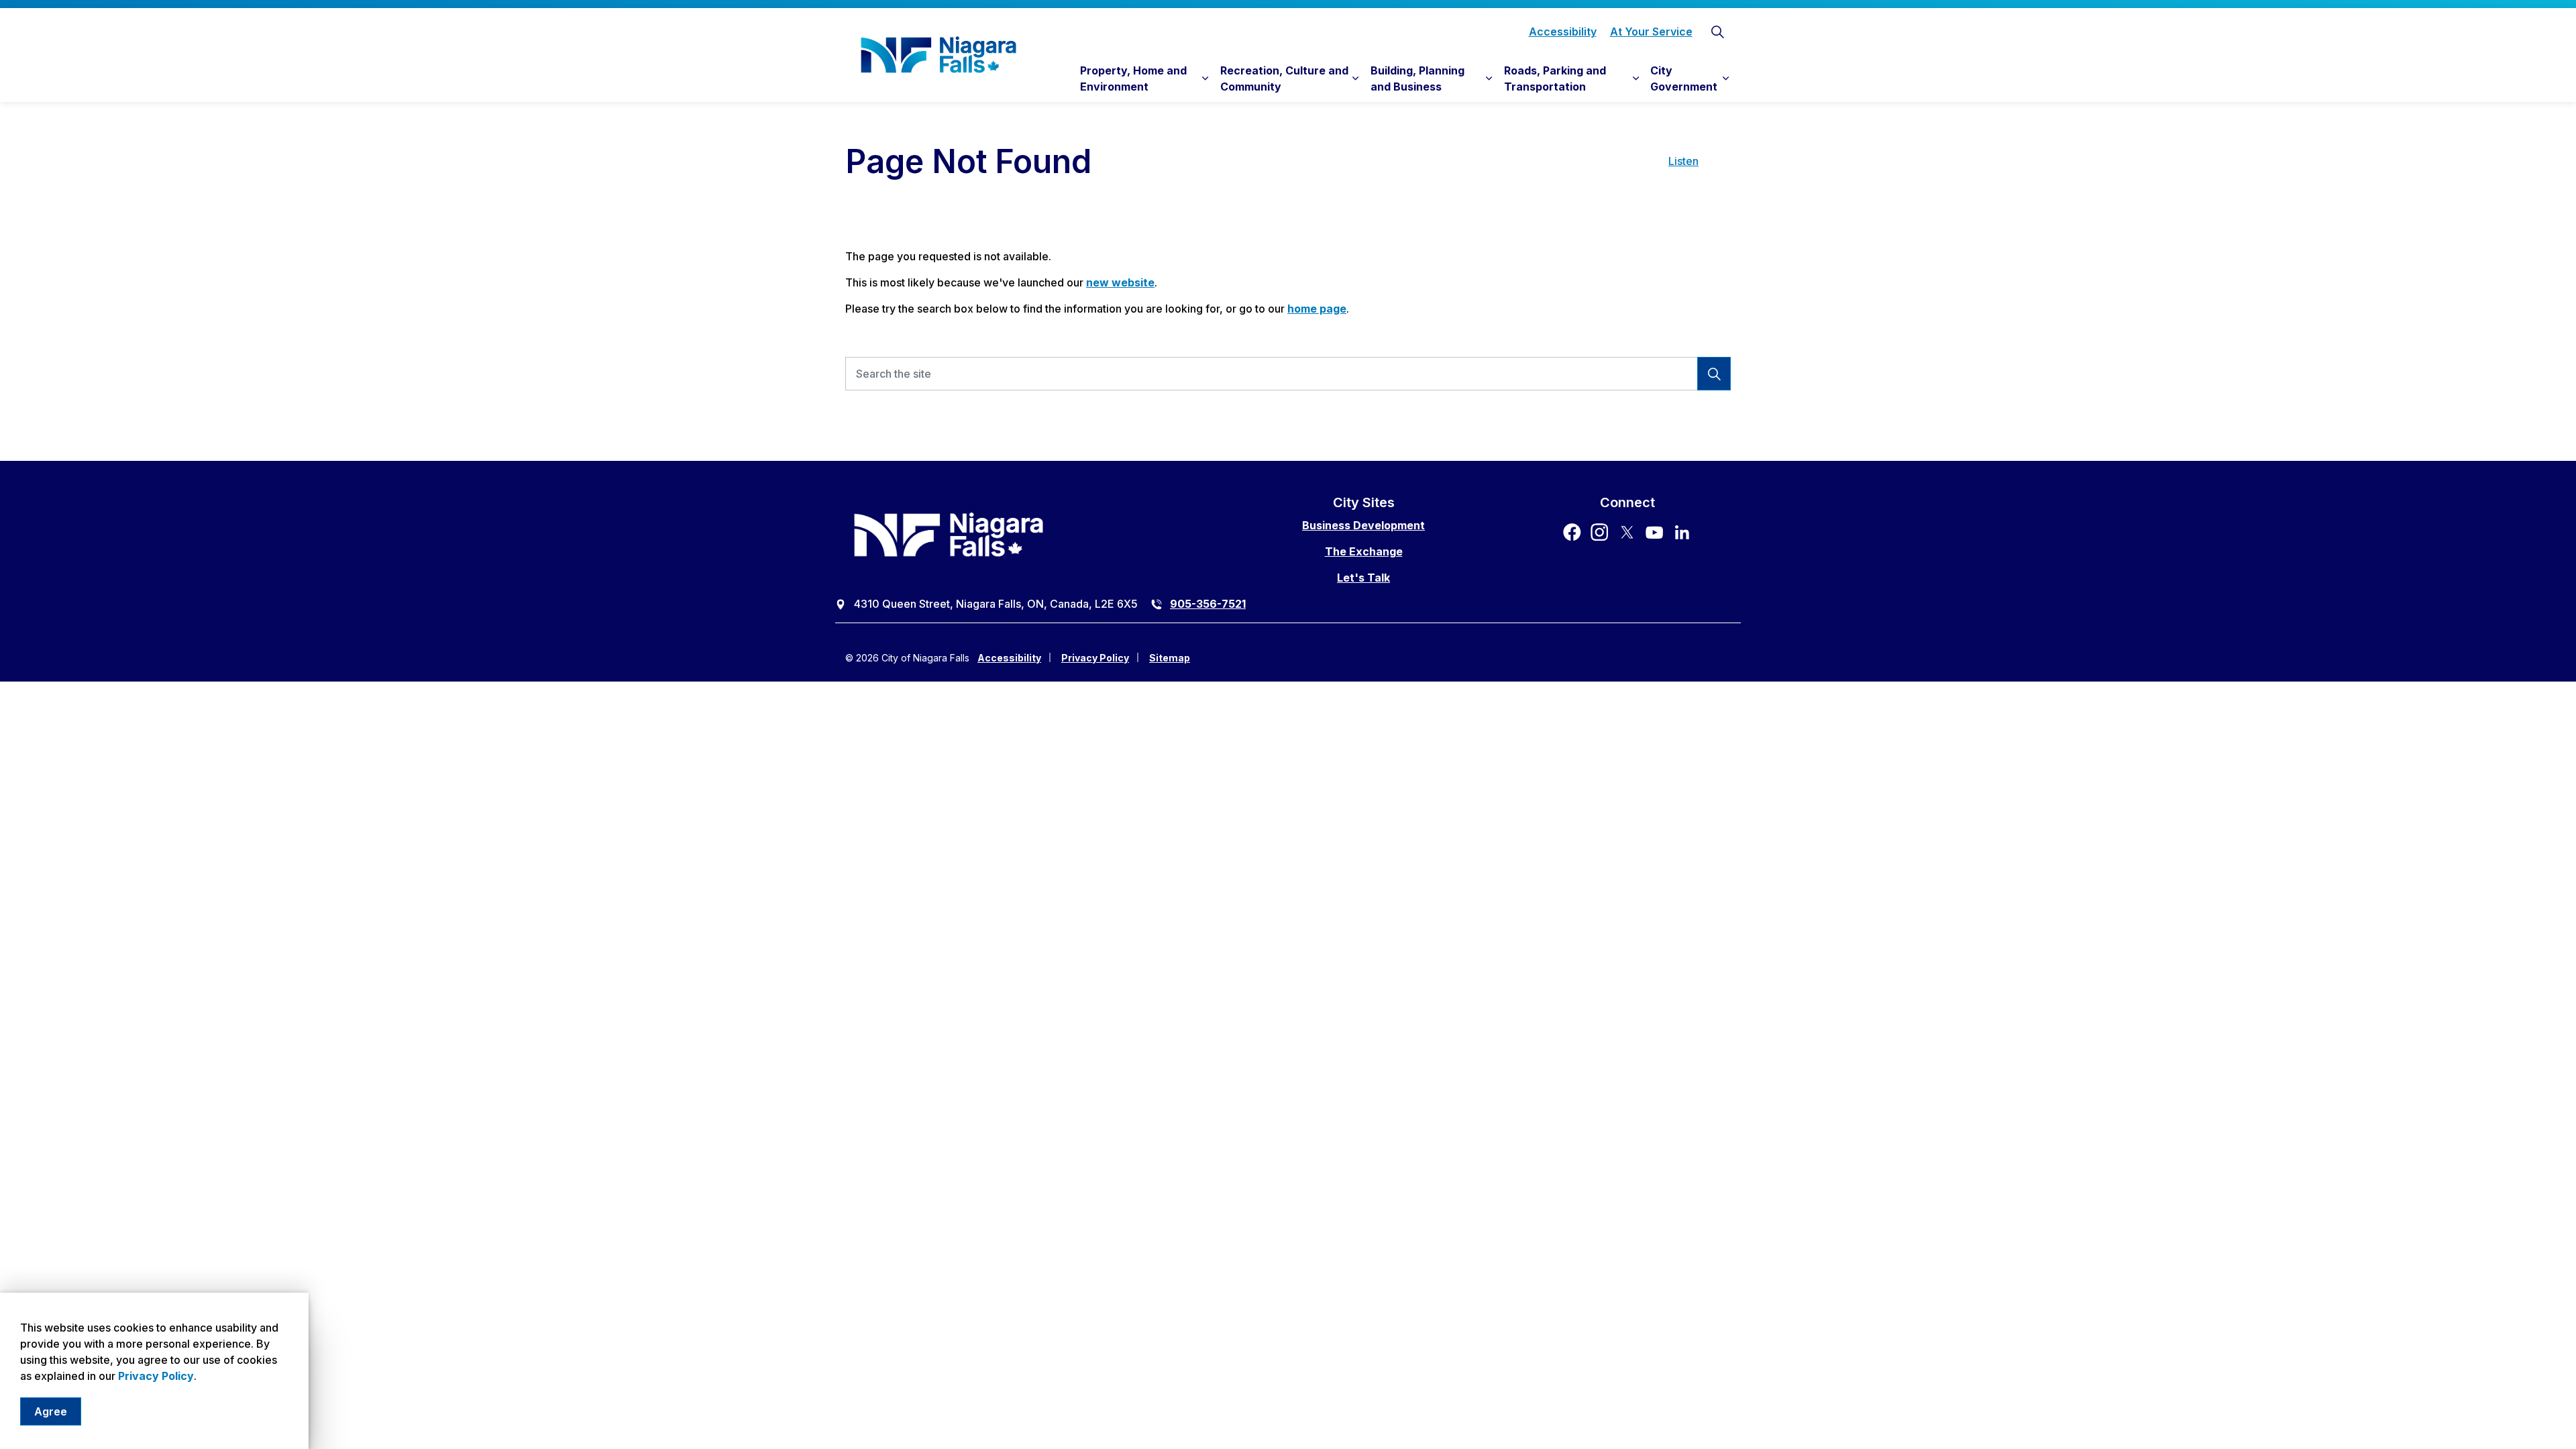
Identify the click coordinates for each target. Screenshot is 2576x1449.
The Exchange (1364, 551)
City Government (1684, 78)
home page (1317, 309)
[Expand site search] (1717, 32)
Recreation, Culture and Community (1284, 78)
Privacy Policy (156, 1376)
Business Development (1363, 525)
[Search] (1714, 374)
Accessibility (1563, 32)
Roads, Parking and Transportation (1555, 78)
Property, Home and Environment (1133, 78)
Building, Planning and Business (1417, 78)
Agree (51, 1411)
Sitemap (1170, 658)
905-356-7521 (1208, 604)
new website (1120, 282)
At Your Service (1651, 32)
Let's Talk (1363, 578)
